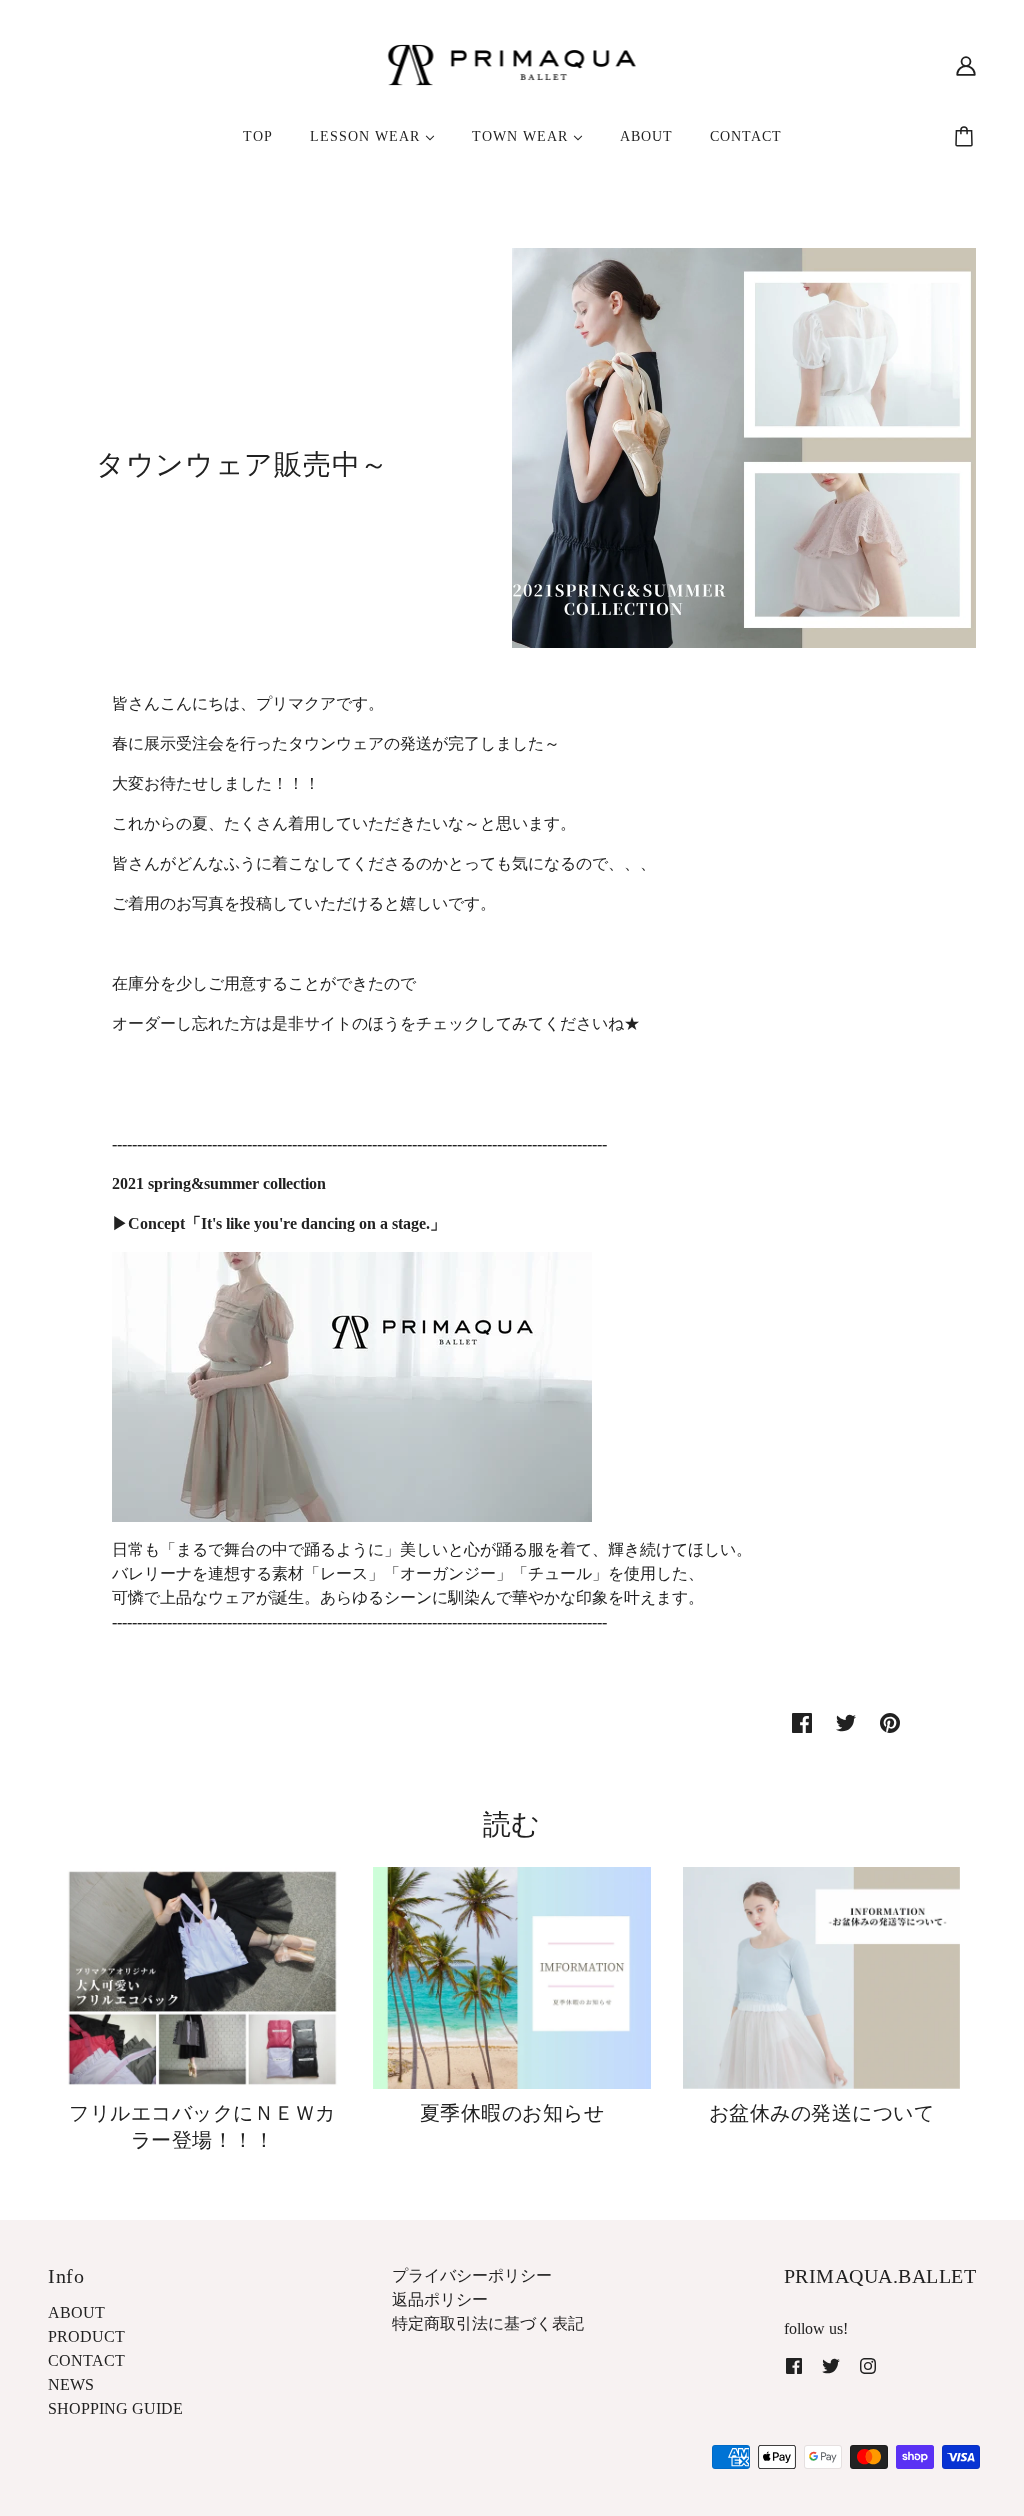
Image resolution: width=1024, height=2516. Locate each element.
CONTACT (86, 2360)
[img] (794, 2365)
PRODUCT (86, 2336)
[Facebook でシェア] (802, 1722)
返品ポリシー (440, 2299)
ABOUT (76, 2312)
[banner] (512, 63)
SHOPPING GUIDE (115, 2408)
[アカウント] (966, 65)
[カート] (967, 137)
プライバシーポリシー (472, 2275)
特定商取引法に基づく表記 (488, 2323)
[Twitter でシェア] (846, 1722)
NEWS (71, 2384)
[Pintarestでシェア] (890, 1722)
